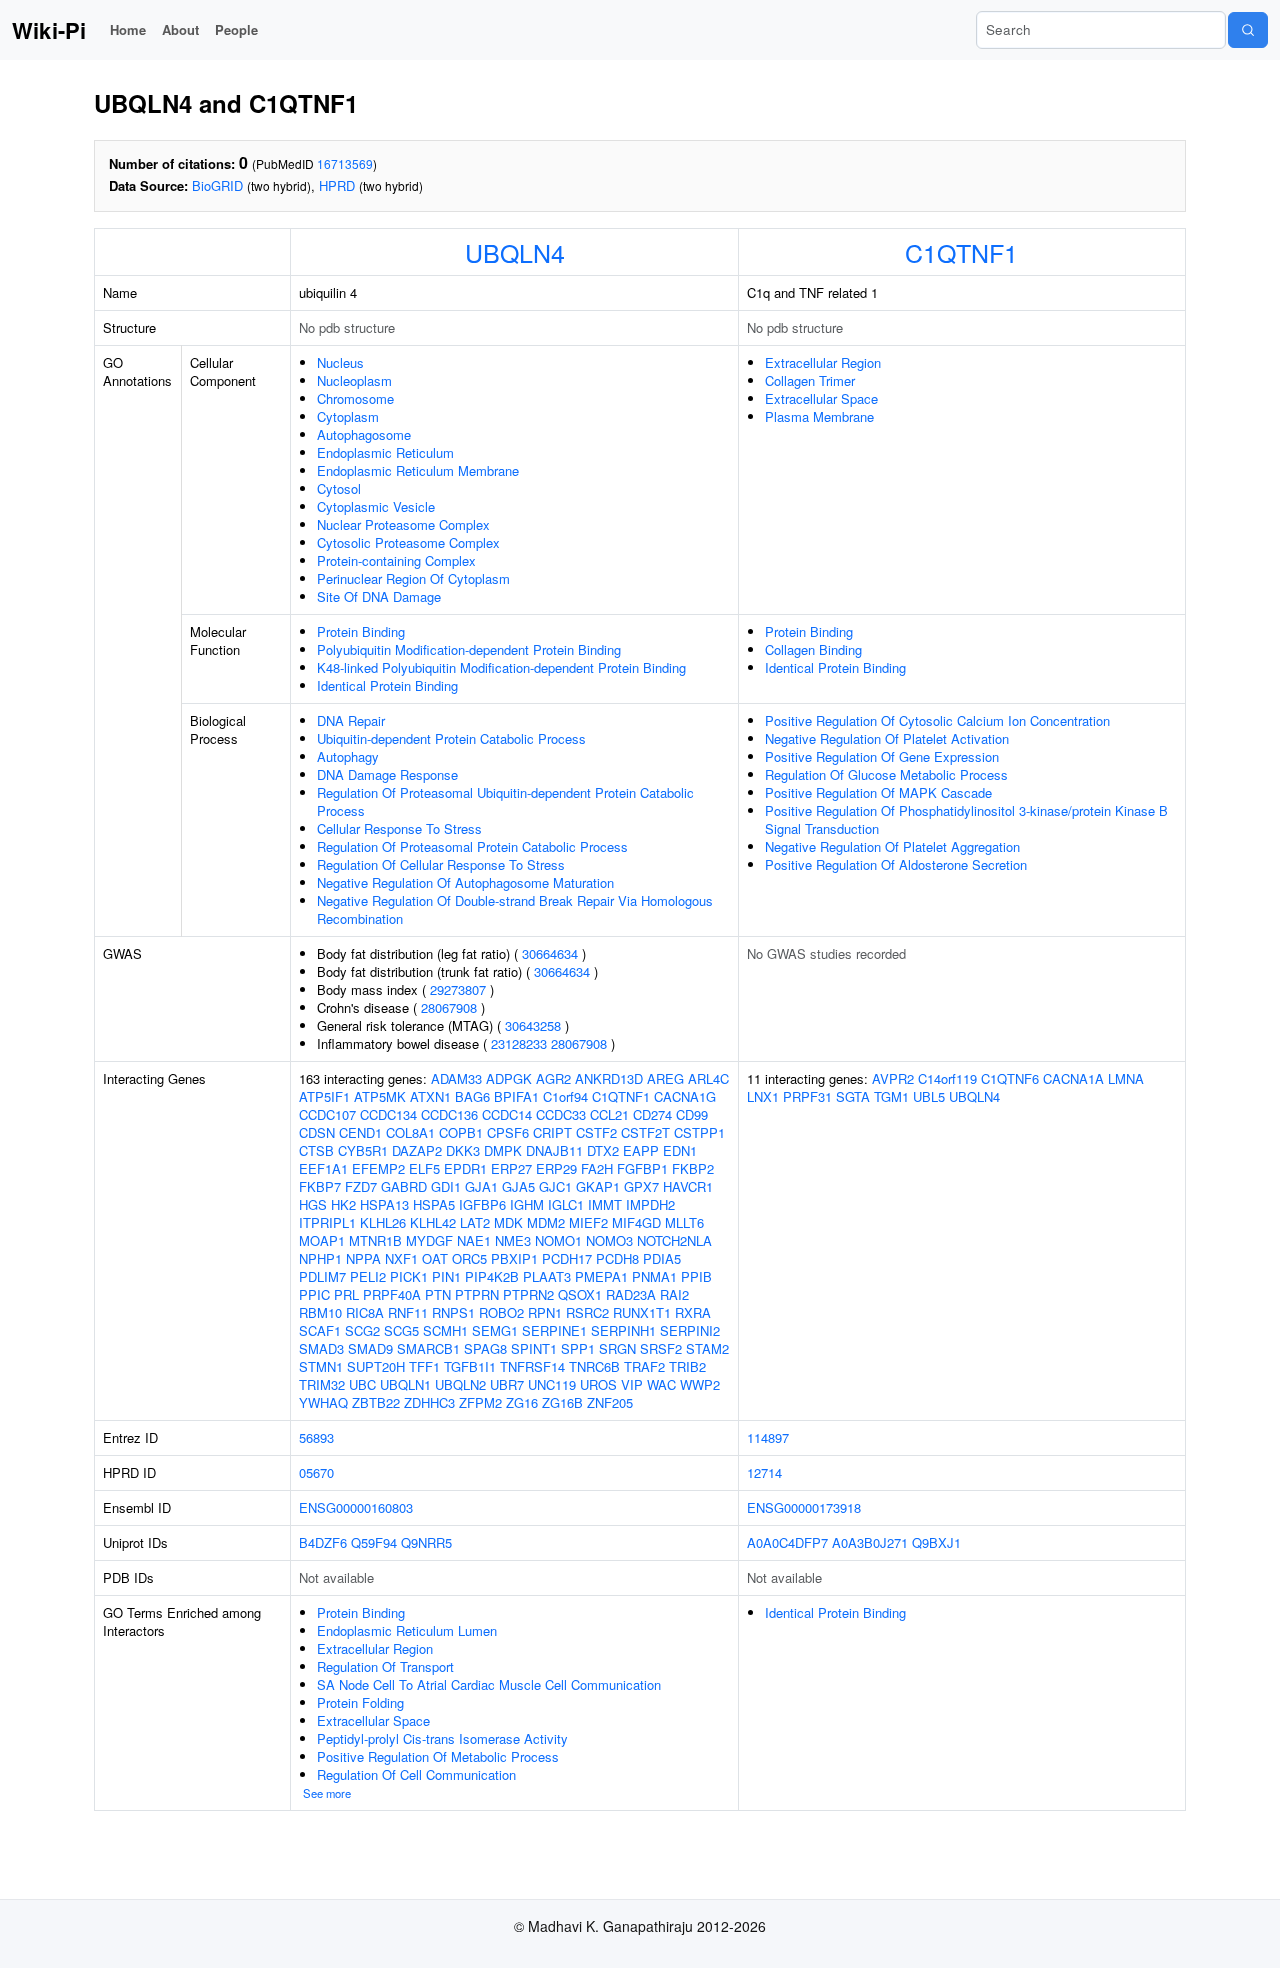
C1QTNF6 (1010, 1078)
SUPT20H (376, 1366)
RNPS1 (453, 1312)
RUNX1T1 (642, 1312)
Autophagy (348, 756)
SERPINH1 (623, 1330)
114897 (768, 1437)
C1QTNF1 (961, 252)
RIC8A (365, 1312)
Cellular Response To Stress (399, 828)
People (236, 29)
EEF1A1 (323, 1168)
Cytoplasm (348, 416)
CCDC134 (388, 1114)
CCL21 (609, 1114)
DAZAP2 (417, 1150)
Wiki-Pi (49, 30)
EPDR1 (465, 1168)
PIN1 (446, 1276)
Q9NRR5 (426, 1542)
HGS (313, 1204)
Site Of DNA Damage (379, 596)
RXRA (693, 1312)
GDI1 (446, 1186)
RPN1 (545, 1312)
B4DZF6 (323, 1542)
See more (327, 1793)
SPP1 (578, 1348)
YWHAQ (323, 1402)
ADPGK (509, 1078)
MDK (508, 1222)
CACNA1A (1073, 1078)
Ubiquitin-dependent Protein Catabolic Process (451, 738)
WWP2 (700, 1384)
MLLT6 (684, 1222)
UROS (598, 1384)
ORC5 (469, 1258)
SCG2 (362, 1330)
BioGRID (217, 185)
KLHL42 (433, 1222)
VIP (632, 1384)
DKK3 (463, 1150)
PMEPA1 (601, 1276)
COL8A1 (410, 1132)
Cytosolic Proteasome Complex (408, 542)
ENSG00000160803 (356, 1507)
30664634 (550, 953)
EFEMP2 (378, 1168)
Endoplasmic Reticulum (385, 452)
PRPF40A (392, 1294)
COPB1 (461, 1132)
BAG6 (472, 1096)
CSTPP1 (699, 1132)
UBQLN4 (515, 252)
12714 (764, 1472)
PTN (438, 1294)
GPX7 (641, 1186)
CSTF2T (645, 1132)
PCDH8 (617, 1258)
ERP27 (511, 1168)
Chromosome (355, 398)
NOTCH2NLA (674, 1240)
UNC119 (552, 1384)
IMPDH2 (650, 1204)
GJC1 (555, 1186)
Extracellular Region (823, 362)
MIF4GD (636, 1222)
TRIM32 (322, 1384)
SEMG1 (495, 1330)
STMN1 (321, 1366)
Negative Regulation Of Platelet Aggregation (892, 846)
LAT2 (475, 1222)
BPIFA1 (516, 1096)
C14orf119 (947, 1078)
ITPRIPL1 (327, 1222)
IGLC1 (566, 1204)
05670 (316, 1472)
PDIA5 (662, 1258)
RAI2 (674, 1294)
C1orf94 (565, 1096)
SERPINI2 (690, 1330)
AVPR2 (893, 1078)
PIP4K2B (492, 1276)
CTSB (316, 1150)
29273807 (458, 989)
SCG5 (401, 1330)
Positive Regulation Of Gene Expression (882, 756)
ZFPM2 (480, 1402)
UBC (362, 1384)
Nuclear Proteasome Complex (403, 524)
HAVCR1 (688, 1186)
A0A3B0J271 (870, 1542)
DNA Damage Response (387, 774)
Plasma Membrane (819, 416)
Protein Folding (360, 1702)
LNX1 (763, 1096)
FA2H (597, 1168)
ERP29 (556, 1168)
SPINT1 (534, 1348)
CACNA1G (685, 1096)
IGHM (527, 1204)
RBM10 (320, 1312)
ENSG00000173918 (804, 1507)
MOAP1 (322, 1240)
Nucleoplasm (354, 380)
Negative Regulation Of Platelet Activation (887, 738)
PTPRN (477, 1294)
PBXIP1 (514, 1258)
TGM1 (891, 1096)
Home (128, 29)
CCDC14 (507, 1114)
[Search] (1248, 30)
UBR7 (507, 1384)
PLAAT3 (547, 1276)
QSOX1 (580, 1294)
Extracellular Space (821, 398)
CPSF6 (508, 1132)
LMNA (1126, 1078)
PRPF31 (807, 1096)
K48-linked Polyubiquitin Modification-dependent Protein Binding (501, 667)
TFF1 (424, 1366)
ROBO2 (501, 1312)
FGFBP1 (642, 1168)
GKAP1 (598, 1186)
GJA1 (481, 1186)
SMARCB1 (428, 1348)
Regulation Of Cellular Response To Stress (441, 864)
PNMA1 (654, 1276)
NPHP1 (320, 1258)
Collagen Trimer (810, 380)
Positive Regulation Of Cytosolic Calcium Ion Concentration (937, 720)
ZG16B (562, 1402)
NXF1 (401, 1258)
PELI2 (368, 1276)
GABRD (404, 1186)
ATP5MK (380, 1096)
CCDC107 (327, 1114)
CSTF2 (596, 1132)
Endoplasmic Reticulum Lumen (407, 1630)
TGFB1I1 (470, 1366)
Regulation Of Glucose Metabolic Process (886, 774)
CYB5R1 (363, 1150)
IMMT (605, 1204)
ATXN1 (430, 1096)
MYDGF (429, 1240)
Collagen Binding (813, 649)
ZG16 (522, 1402)
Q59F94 (374, 1542)
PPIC (314, 1294)
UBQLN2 (460, 1384)
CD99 (692, 1114)
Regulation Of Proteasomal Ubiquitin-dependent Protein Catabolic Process (505, 801)
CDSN (317, 1132)
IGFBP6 (482, 1204)
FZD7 (361, 1186)
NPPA (363, 1258)
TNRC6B (594, 1366)
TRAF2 (644, 1366)
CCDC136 (449, 1114)
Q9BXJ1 (936, 1542)
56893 (316, 1437)
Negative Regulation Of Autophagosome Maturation (465, 882)
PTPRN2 (528, 1294)
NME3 (513, 1240)
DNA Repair (351, 720)
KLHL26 (383, 1222)
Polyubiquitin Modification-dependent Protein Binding (469, 649)
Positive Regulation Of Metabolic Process (438, 1756)
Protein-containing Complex (396, 560)
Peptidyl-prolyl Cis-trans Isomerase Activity (442, 1738)
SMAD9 (370, 1348)
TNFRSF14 (532, 1366)
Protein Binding (361, 631)
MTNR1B (375, 1240)
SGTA (853, 1096)
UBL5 (929, 1096)
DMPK (503, 1150)
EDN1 (680, 1150)
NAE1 (474, 1240)
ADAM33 (456, 1078)
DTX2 (603, 1150)
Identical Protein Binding (387, 685)
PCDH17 (567, 1258)
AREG (665, 1078)
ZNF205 (610, 1402)
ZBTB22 (376, 1402)
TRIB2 (687, 1366)
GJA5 (518, 1186)
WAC (661, 1384)
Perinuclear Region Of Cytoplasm (413, 578)
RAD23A (631, 1294)
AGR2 (553, 1078)
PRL (346, 1294)
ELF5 (424, 1168)
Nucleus (340, 362)
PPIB (696, 1276)
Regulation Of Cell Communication (416, 1774)
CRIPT (552, 1132)
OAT (435, 1258)
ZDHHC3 (429, 1402)
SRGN (617, 1348)
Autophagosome (364, 434)
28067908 (449, 1007)
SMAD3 (321, 1348)
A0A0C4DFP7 (787, 1542)
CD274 (652, 1114)
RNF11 (408, 1312)
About (180, 29)
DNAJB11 (554, 1150)
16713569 (345, 163)
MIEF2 (588, 1222)
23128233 (519, 1043)
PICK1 (409, 1276)
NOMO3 (609, 1240)
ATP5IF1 (324, 1096)
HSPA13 (384, 1204)
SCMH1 (445, 1330)
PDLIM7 (322, 1276)
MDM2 (546, 1222)
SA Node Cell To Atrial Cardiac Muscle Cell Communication (489, 1684)
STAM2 (707, 1348)
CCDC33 (561, 1114)
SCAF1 (320, 1330)
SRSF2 (661, 1348)
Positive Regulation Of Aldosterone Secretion (896, 864)
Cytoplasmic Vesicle (376, 506)
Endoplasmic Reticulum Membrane (418, 470)
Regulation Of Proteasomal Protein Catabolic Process (472, 846)
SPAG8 (485, 1348)
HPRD (337, 185)
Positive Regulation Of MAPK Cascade (878, 792)
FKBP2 (693, 1168)
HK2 (343, 1204)
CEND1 (360, 1132)
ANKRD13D (609, 1078)
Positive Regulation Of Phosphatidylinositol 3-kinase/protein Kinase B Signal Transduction (966, 819)
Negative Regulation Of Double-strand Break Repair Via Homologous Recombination (515, 909)
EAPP (641, 1150)
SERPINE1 (554, 1330)
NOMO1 (558, 1240)
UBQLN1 (405, 1384)
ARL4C (708, 1078)
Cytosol (339, 488)
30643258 (533, 1025)
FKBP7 (320, 1186)
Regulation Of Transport (385, 1666)
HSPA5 (434, 1204)
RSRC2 (587, 1312)
